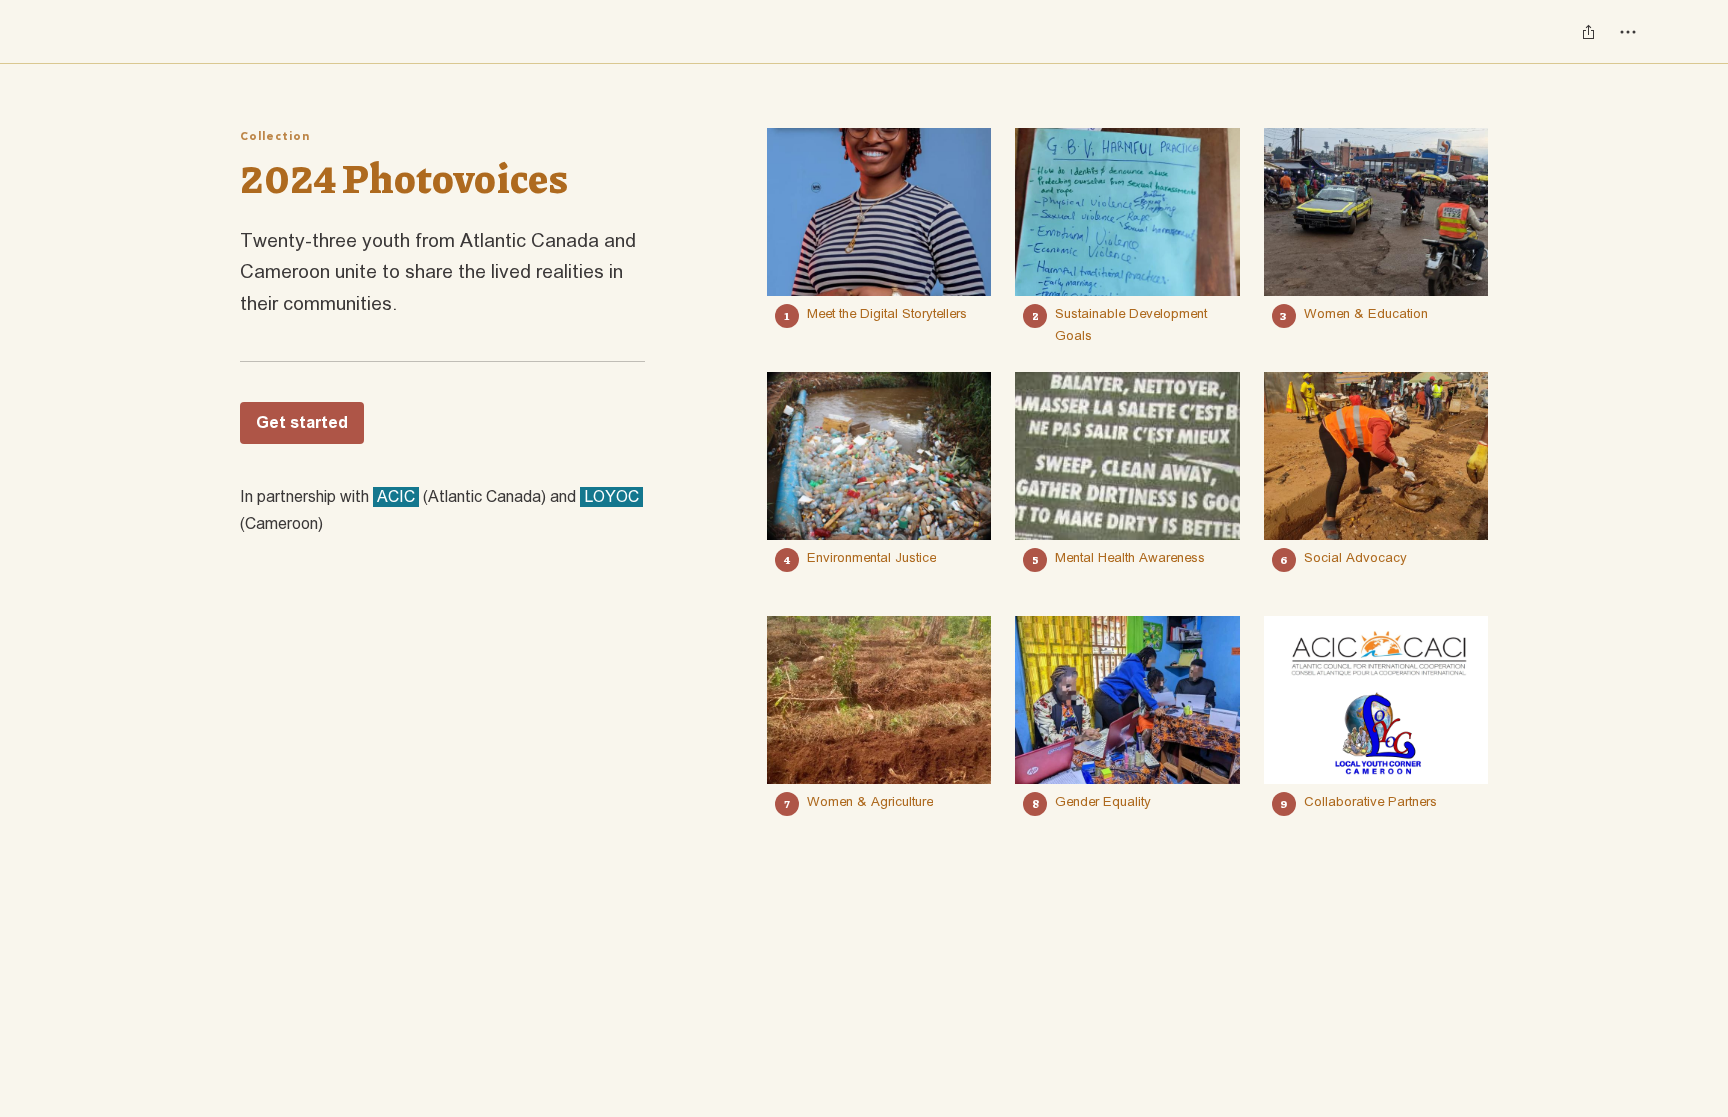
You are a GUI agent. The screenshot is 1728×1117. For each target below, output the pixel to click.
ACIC (396, 497)
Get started (302, 423)
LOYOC (611, 497)
